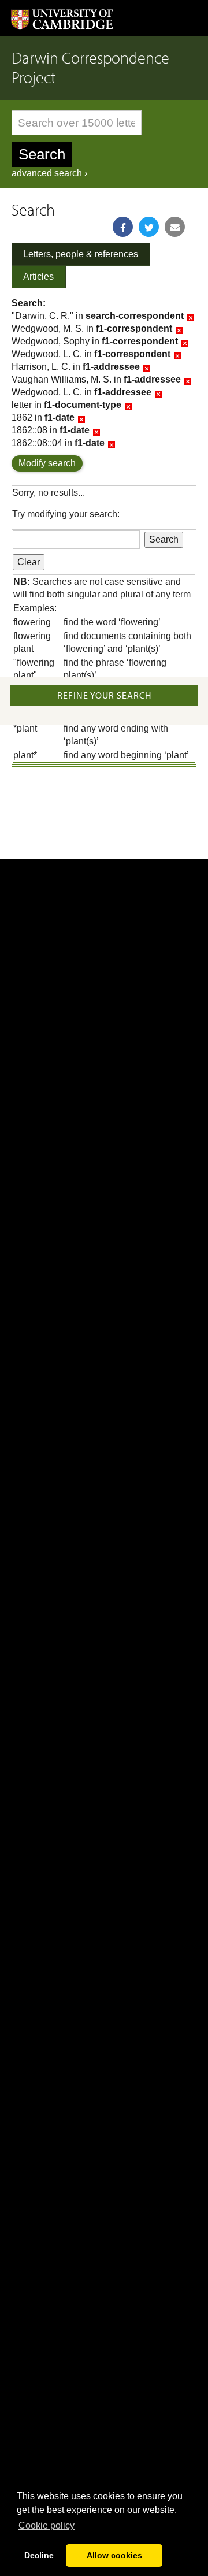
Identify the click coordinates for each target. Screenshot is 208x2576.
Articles (38, 276)
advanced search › (49, 173)
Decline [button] (39, 2555)
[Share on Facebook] (123, 227)
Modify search (47, 463)
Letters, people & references (81, 254)
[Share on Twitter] (149, 227)
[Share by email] (175, 227)
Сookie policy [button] (47, 2525)
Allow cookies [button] (114, 2555)
